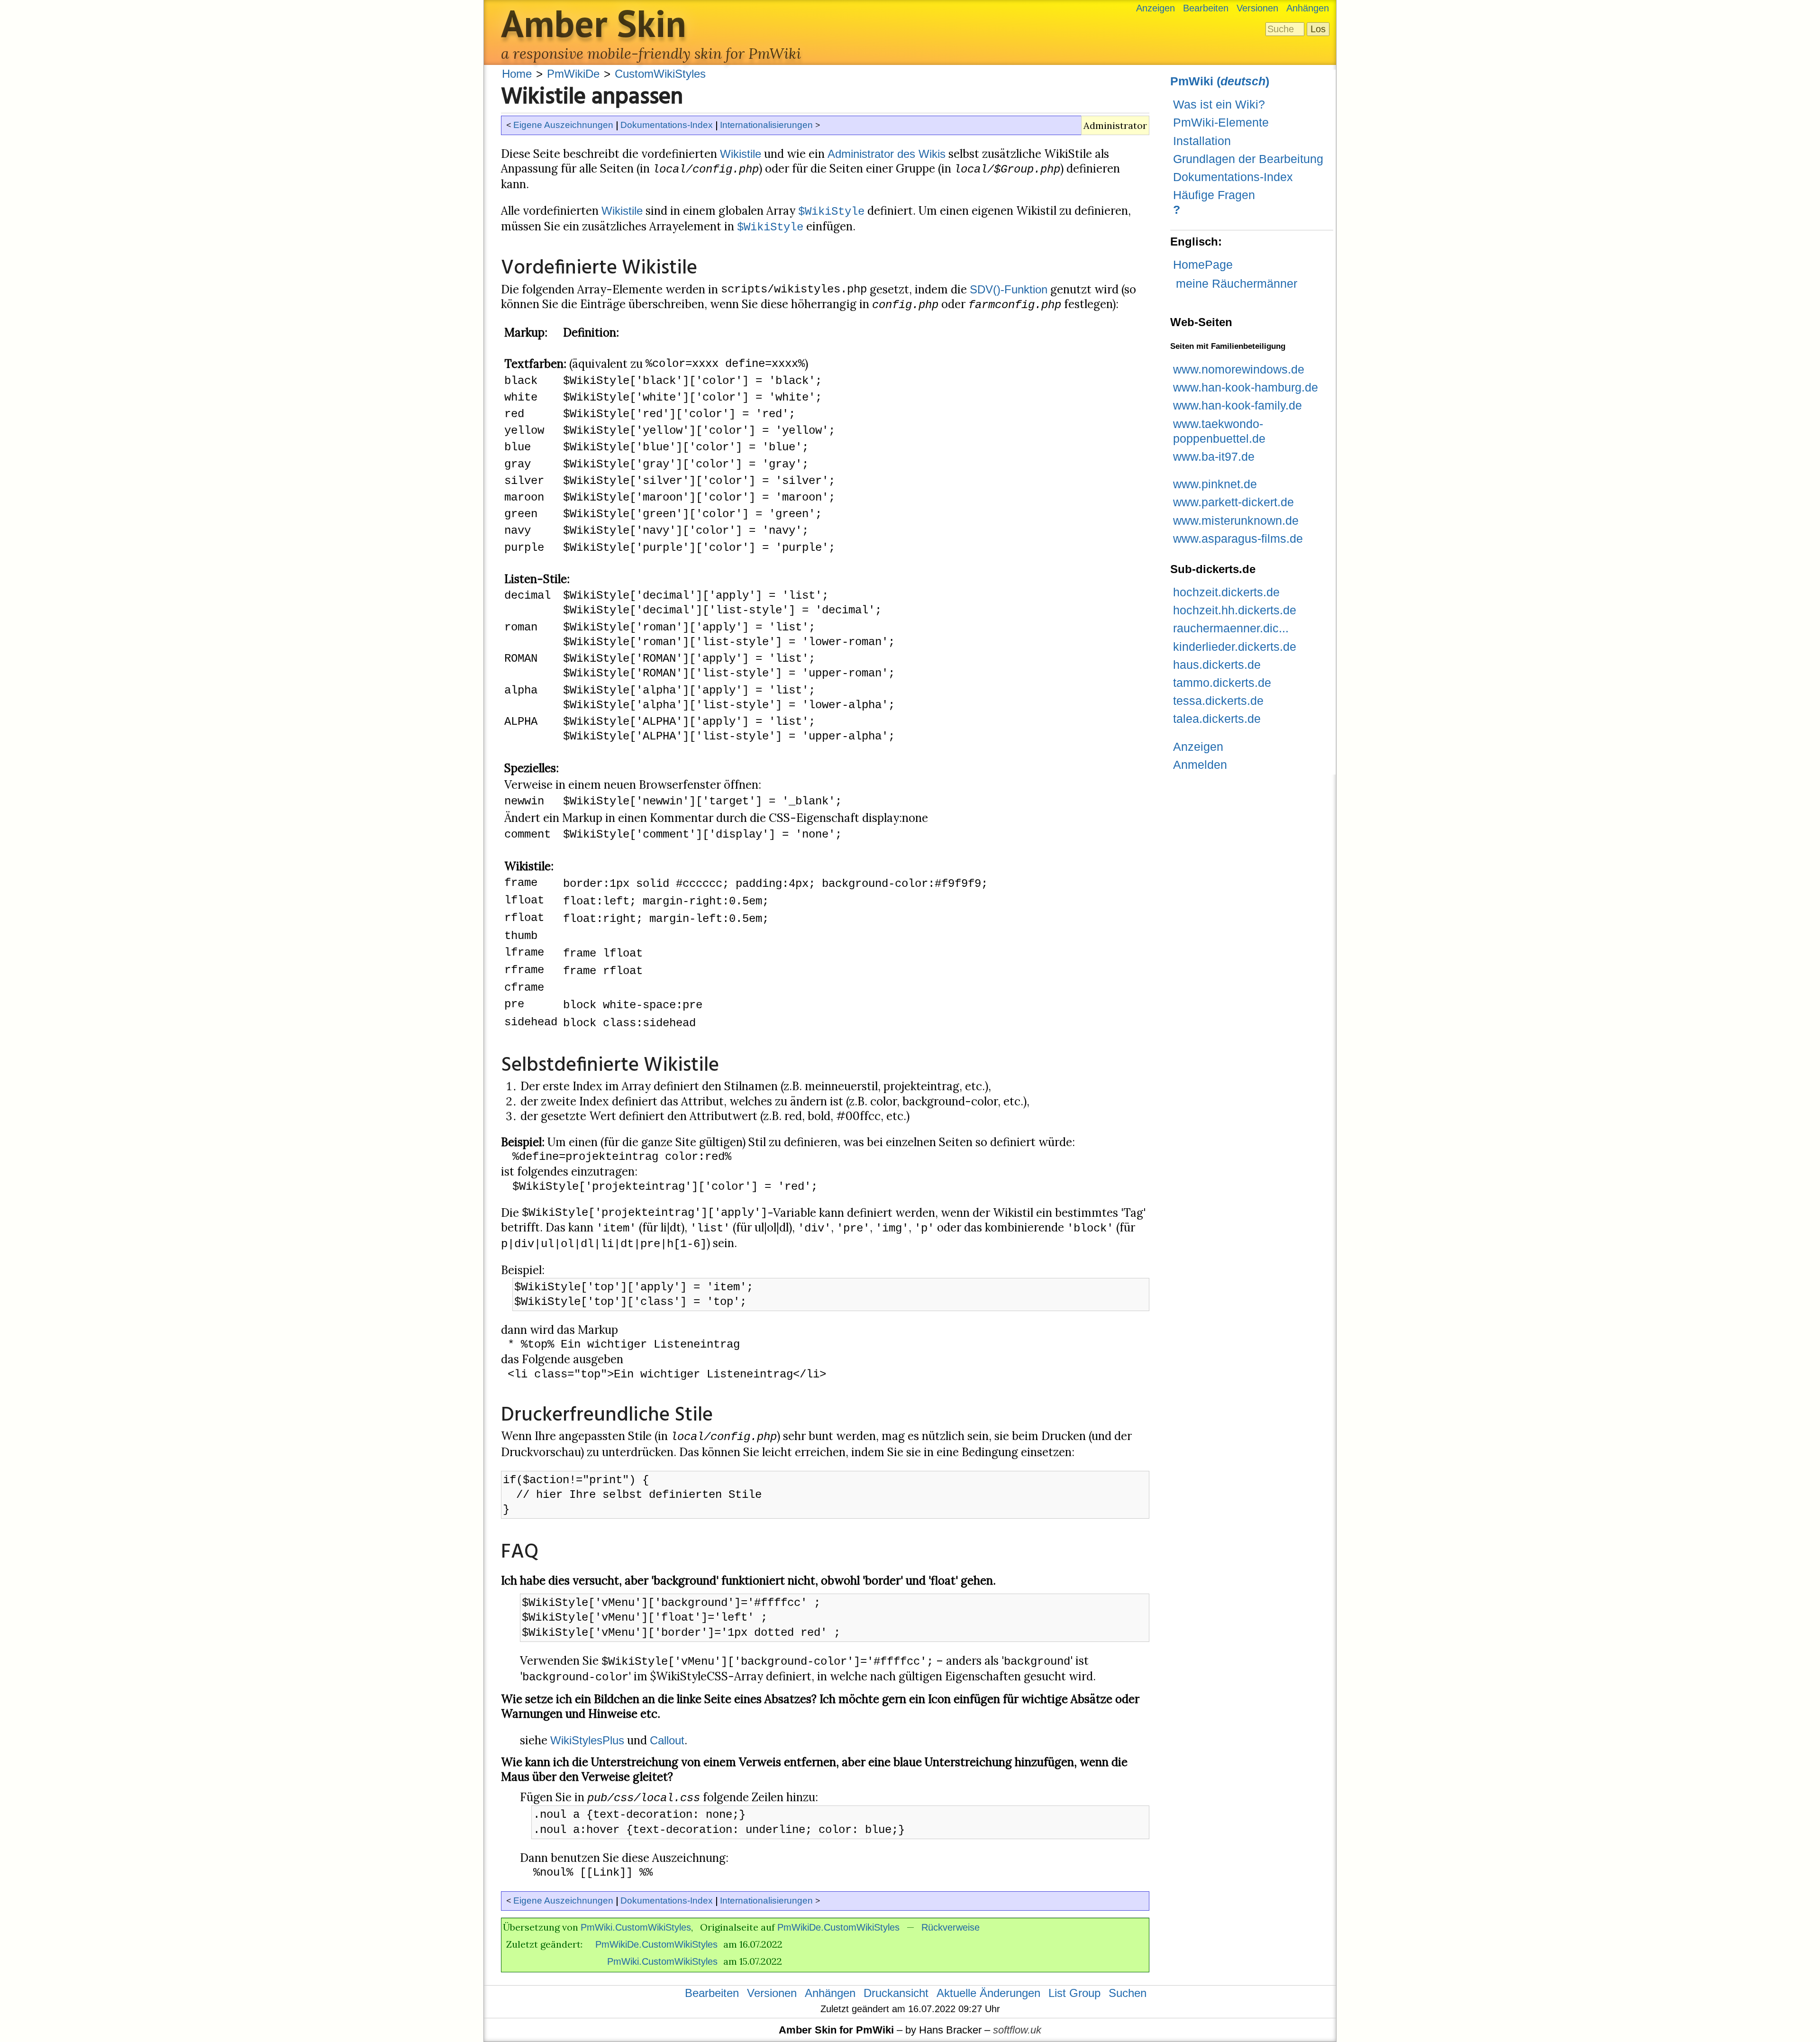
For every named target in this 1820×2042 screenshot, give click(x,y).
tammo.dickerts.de (1222, 683)
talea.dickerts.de (1217, 719)
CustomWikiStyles (660, 74)
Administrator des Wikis (887, 154)
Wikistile (741, 154)
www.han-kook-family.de (1238, 405)
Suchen (1128, 1993)
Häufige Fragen (1214, 195)
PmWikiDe (573, 74)
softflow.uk (1017, 2030)
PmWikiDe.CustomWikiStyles (838, 1927)
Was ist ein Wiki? (1219, 104)
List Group (1074, 1993)
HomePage (1203, 264)
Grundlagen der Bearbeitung (1248, 159)
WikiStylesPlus (587, 1740)
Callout (667, 1740)
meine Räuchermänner (1237, 283)
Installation (1202, 141)
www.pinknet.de (1215, 484)
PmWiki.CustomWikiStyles (636, 1927)
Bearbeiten (1206, 8)
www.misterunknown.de (1236, 520)
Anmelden (1200, 765)
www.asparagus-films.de (1238, 538)
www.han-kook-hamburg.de (1246, 387)
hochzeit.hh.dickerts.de (1235, 610)
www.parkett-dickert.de (1233, 502)
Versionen (1257, 8)
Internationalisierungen (766, 125)
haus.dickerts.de (1217, 665)
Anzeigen (1156, 8)
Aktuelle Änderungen (988, 1993)
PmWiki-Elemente (1221, 122)
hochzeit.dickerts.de (1226, 592)
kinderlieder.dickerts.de (1235, 647)
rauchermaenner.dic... (1231, 628)
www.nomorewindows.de (1239, 369)
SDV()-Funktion (1009, 289)
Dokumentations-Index (667, 125)
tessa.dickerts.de (1218, 701)
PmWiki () (1220, 81)
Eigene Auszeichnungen (563, 125)
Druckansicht (896, 1993)
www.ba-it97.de (1214, 456)
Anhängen (1308, 8)
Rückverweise (951, 1927)
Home (517, 74)
